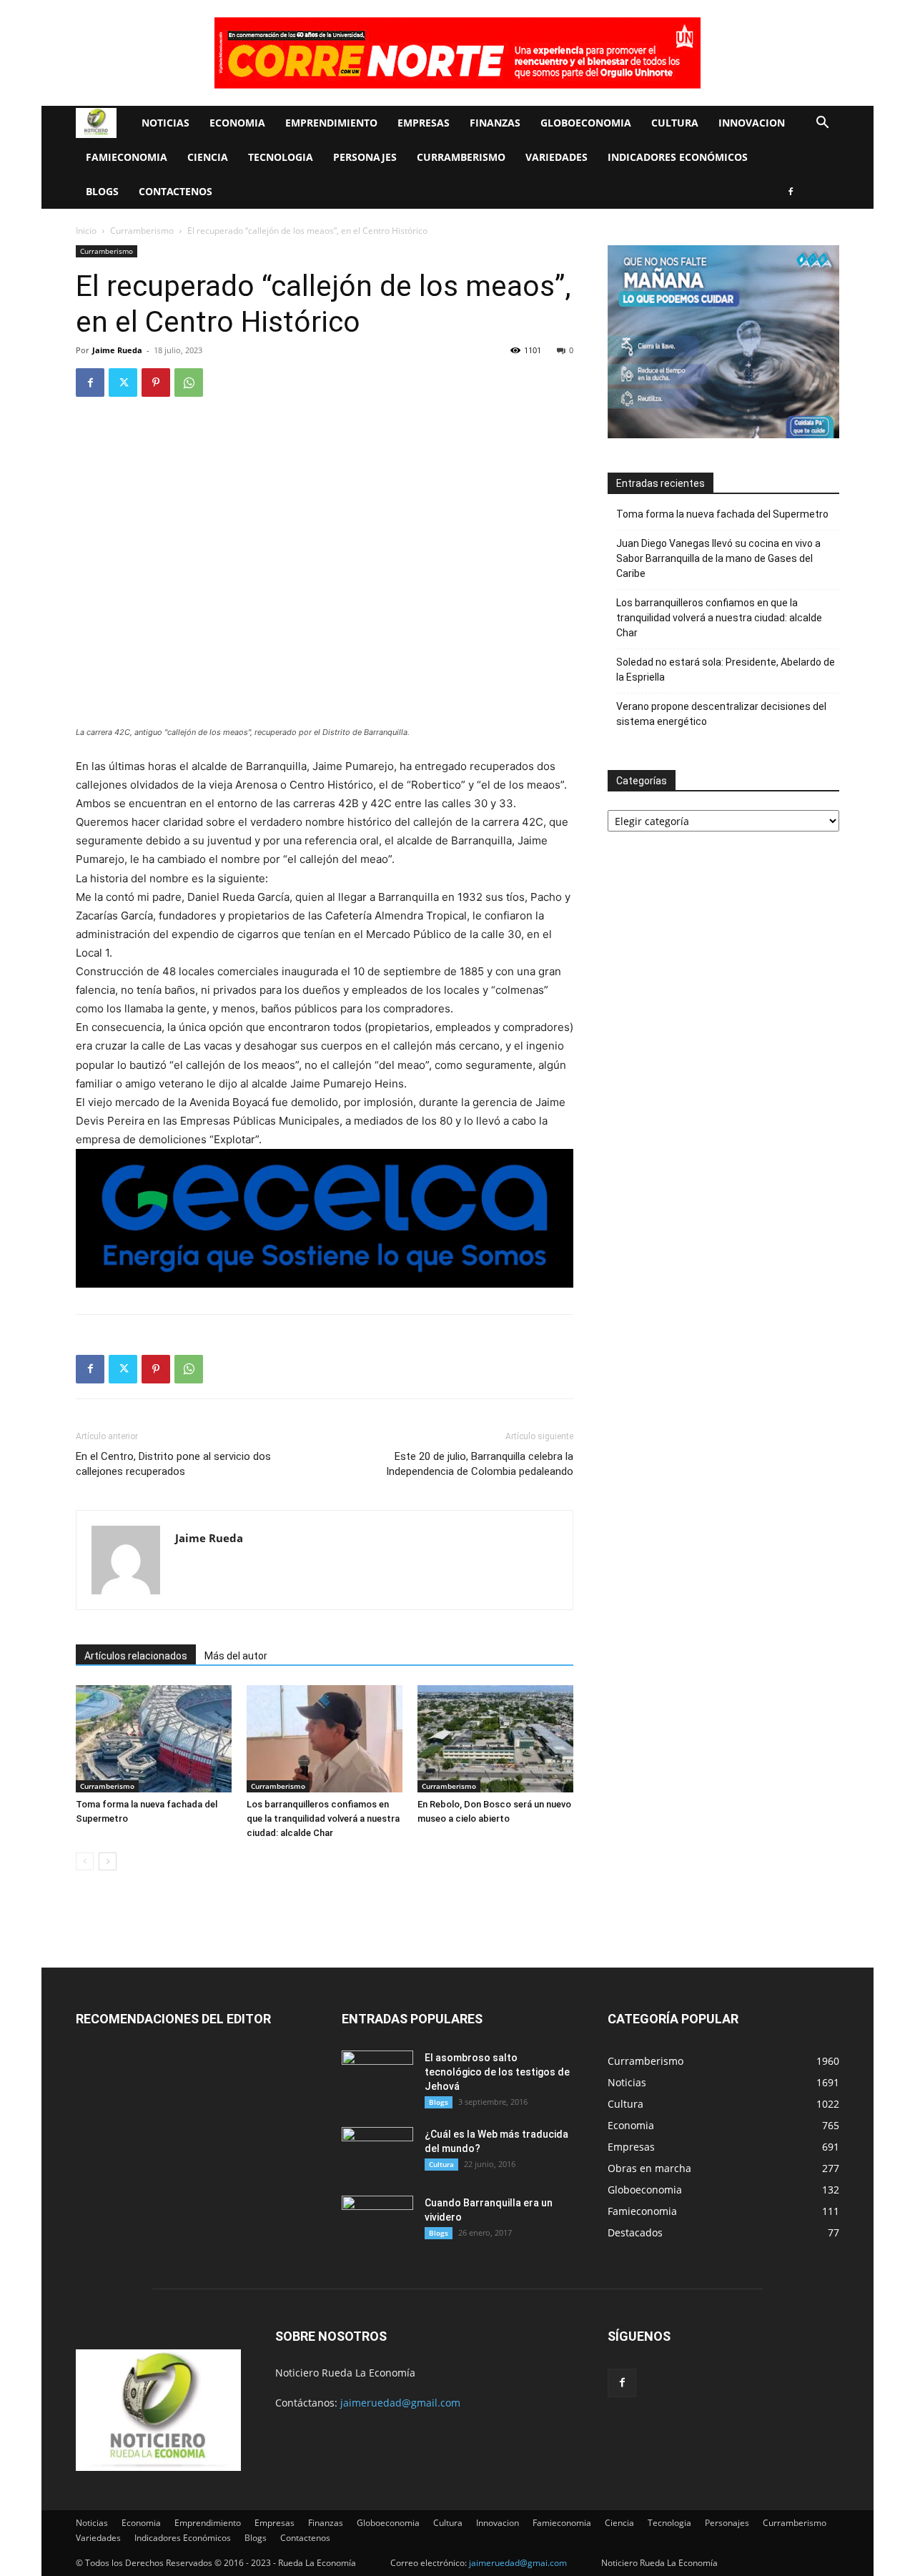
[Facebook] (791, 192)
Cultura (675, 123)
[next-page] (108, 1861)
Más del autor (236, 1656)
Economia (237, 123)
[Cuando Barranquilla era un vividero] (377, 2221)
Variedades (557, 157)
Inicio (86, 231)
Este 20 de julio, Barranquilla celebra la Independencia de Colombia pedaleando (480, 1464)
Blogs (102, 191)
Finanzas (495, 123)
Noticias (165, 123)
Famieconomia (127, 157)
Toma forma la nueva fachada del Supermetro (722, 514)
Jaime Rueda (117, 350)
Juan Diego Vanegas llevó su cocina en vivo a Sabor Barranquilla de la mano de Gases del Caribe (718, 558)
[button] (822, 124)
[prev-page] (85, 1861)
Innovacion (752, 123)
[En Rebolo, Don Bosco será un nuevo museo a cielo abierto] (495, 1739)
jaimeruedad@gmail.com (400, 2403)
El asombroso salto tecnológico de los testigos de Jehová (497, 2072)
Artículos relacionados (136, 1656)
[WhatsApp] (189, 383)
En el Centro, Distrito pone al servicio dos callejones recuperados (173, 1464)
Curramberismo (461, 157)
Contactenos (175, 191)
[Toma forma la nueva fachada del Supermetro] (154, 1739)
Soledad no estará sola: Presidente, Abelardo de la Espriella (726, 670)
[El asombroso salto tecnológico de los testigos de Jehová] (377, 2076)
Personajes (365, 157)
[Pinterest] (156, 383)
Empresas (424, 123)
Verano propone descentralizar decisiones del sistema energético (721, 714)
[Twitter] (123, 383)
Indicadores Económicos (678, 157)
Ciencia (208, 157)
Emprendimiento (331, 123)
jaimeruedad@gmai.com (518, 2563)
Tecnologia (281, 157)
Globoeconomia (586, 123)
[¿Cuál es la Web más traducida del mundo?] (377, 2152)
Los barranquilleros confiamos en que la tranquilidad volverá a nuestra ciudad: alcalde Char (323, 1819)
